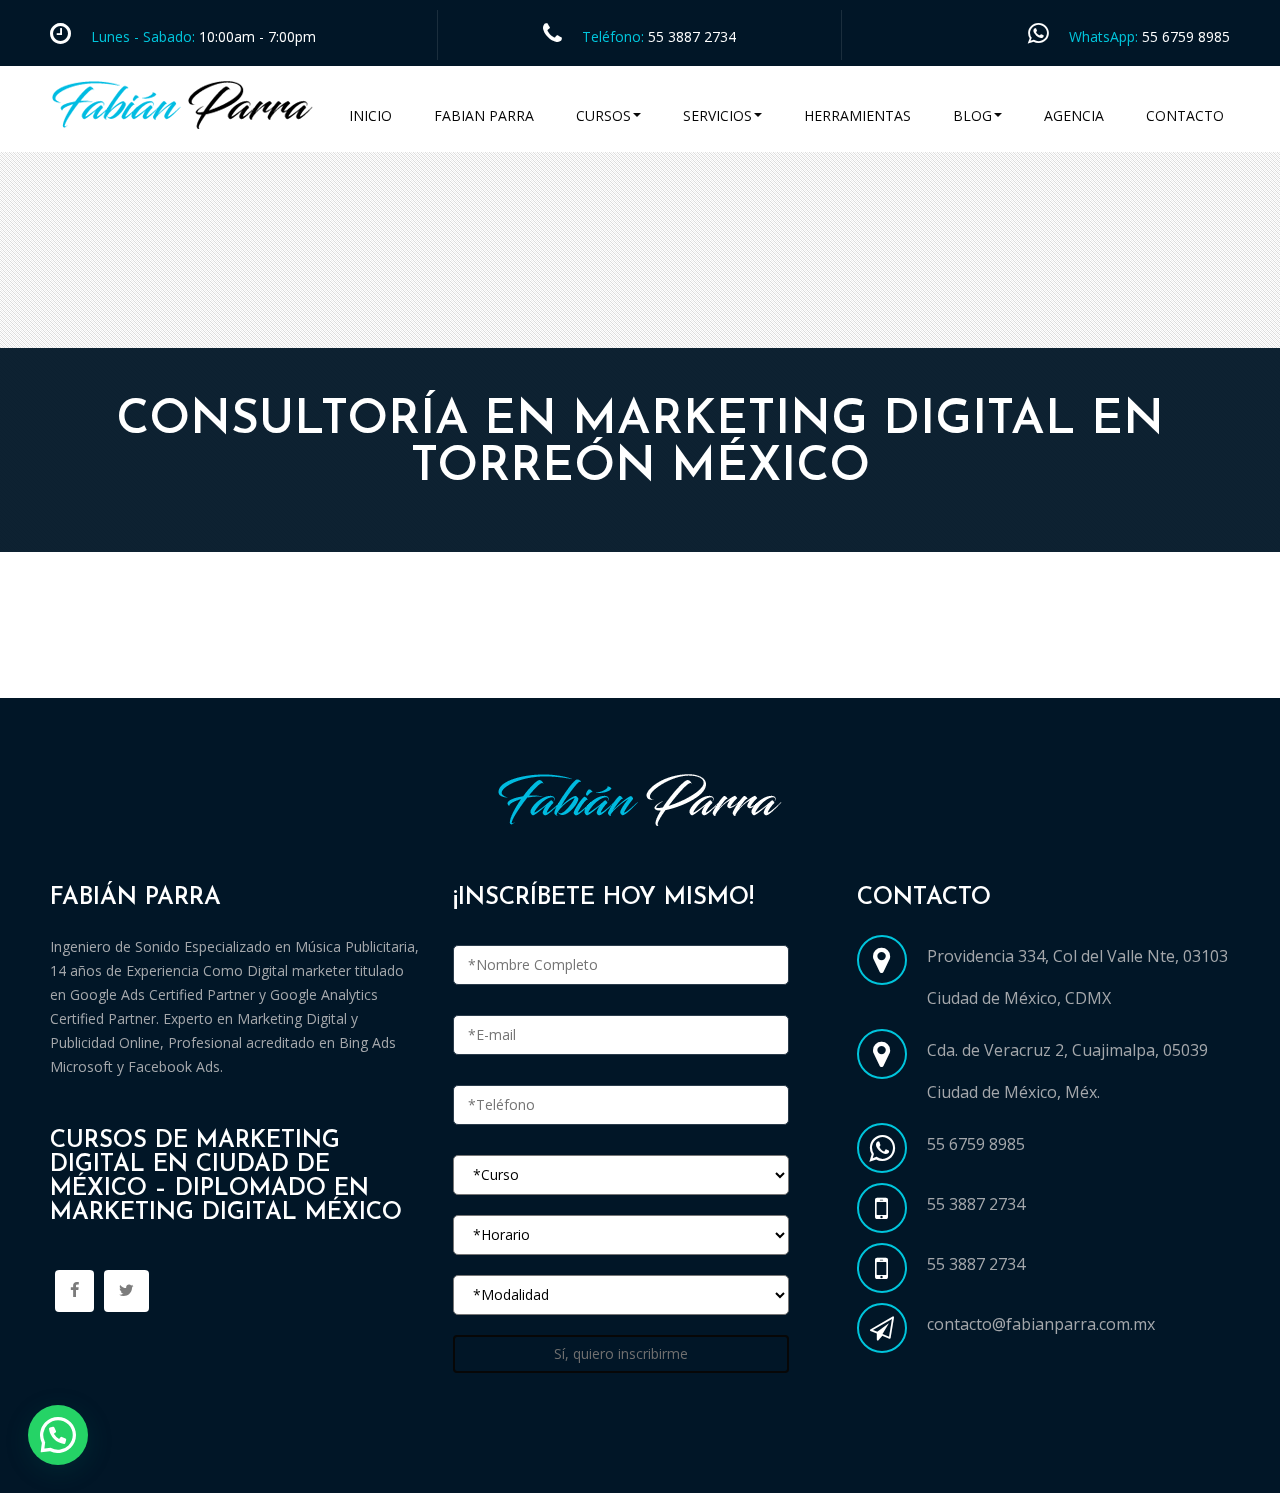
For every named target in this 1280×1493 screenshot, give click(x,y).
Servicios (717, 115)
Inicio (370, 115)
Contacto (1185, 115)
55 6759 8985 (1186, 36)
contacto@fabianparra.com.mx (1041, 1324)
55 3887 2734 (692, 36)
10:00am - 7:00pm (255, 36)
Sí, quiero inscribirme (621, 1353)
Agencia (1074, 115)
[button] (58, 1435)
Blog (972, 115)
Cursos (603, 115)
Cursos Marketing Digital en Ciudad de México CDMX (263, 674)
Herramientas (857, 115)
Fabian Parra (484, 115)
